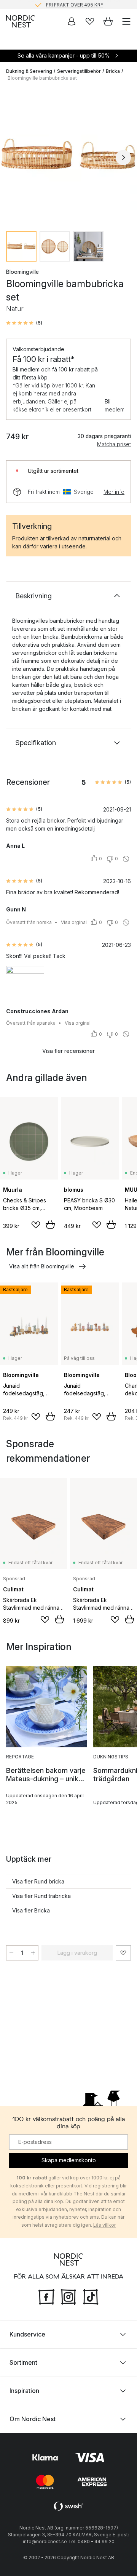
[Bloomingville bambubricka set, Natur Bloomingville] (68, 156)
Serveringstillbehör (79, 71)
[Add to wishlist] (36, 1225)
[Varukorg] (108, 21)
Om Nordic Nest (33, 2419)
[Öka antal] (33, 1953)
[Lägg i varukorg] (50, 1225)
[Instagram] (68, 2296)
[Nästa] (123, 157)
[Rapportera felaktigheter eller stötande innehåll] (126, 859)
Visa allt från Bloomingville (42, 1266)
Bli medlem (115, 405)
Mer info (114, 492)
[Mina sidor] (72, 21)
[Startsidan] (21, 21)
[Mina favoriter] (90, 21)
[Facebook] (46, 2296)
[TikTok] (91, 2296)
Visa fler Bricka (31, 1910)
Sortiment (23, 2362)
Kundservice (27, 2334)
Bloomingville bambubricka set (42, 78)
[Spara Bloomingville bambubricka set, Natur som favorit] (123, 1953)
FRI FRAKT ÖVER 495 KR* (75, 4)
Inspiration (24, 2390)
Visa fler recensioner (68, 1051)
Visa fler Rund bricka (38, 1881)
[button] (24, 323)
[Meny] (126, 21)
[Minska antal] (11, 1953)
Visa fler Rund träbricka (41, 1896)
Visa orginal (74, 922)
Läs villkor (104, 2225)
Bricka (113, 71)
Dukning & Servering (29, 71)
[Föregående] (14, 157)
